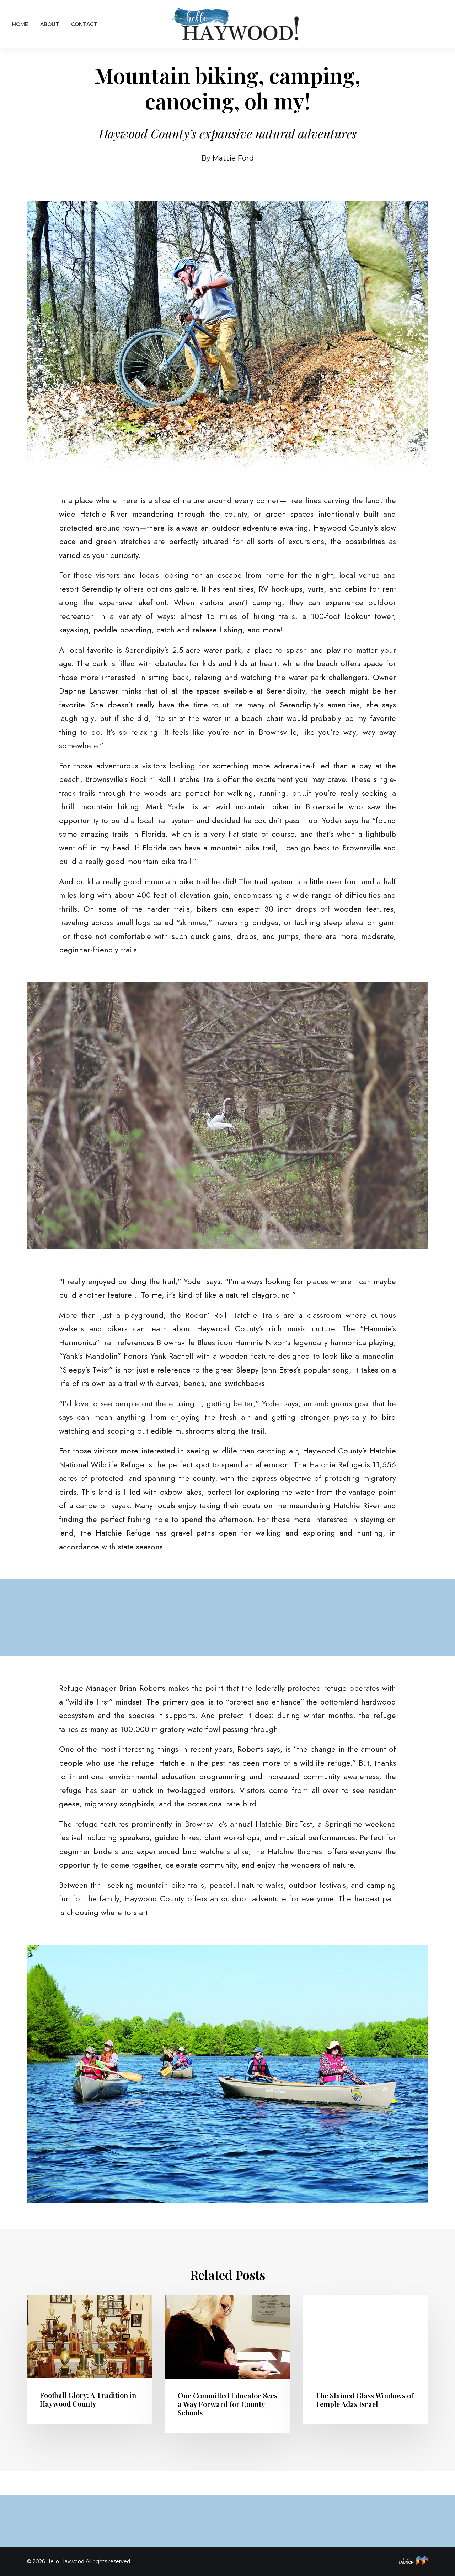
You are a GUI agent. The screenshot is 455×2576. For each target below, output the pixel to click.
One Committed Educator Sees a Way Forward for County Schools (227, 2404)
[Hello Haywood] (236, 24)
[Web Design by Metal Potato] (413, 2562)
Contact (84, 24)
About (50, 24)
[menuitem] (23, 24)
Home (20, 24)
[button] (90, 2337)
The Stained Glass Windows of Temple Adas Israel (365, 2400)
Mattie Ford (233, 158)
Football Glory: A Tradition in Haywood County (88, 2399)
